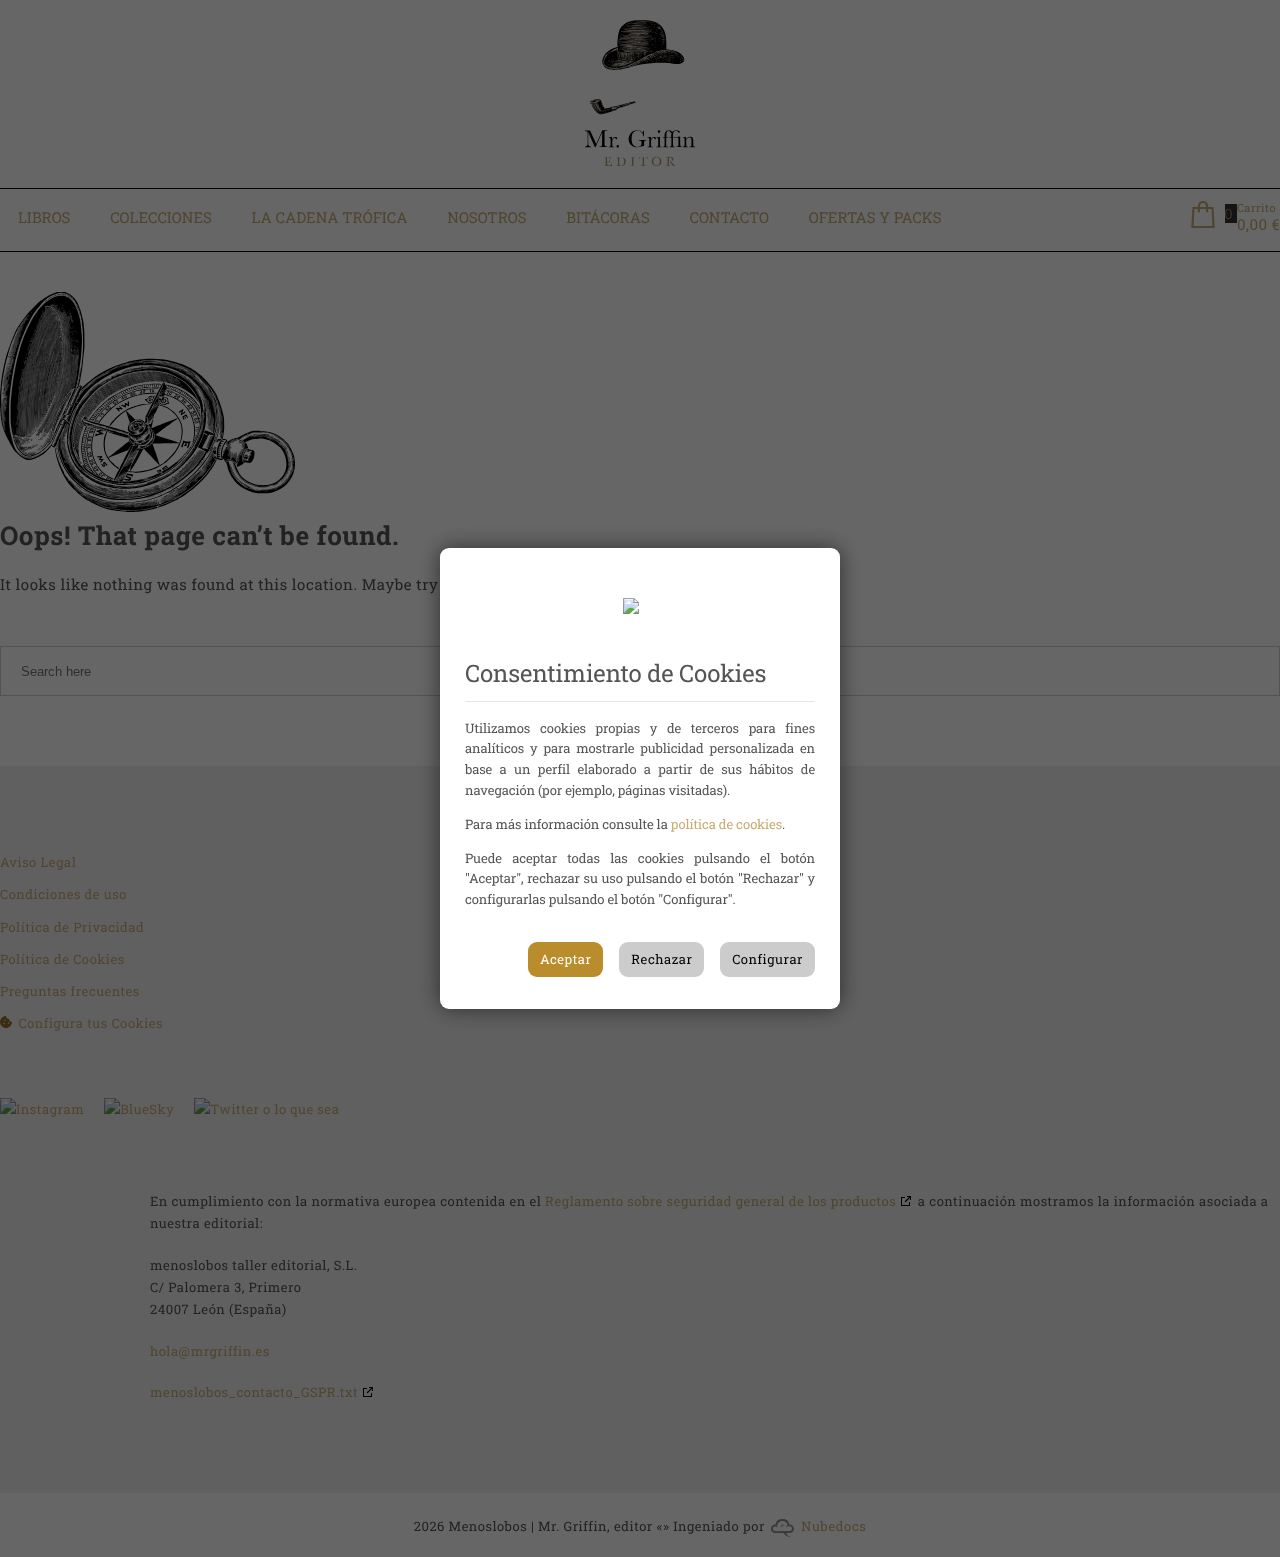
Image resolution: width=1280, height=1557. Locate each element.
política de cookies (726, 824)
